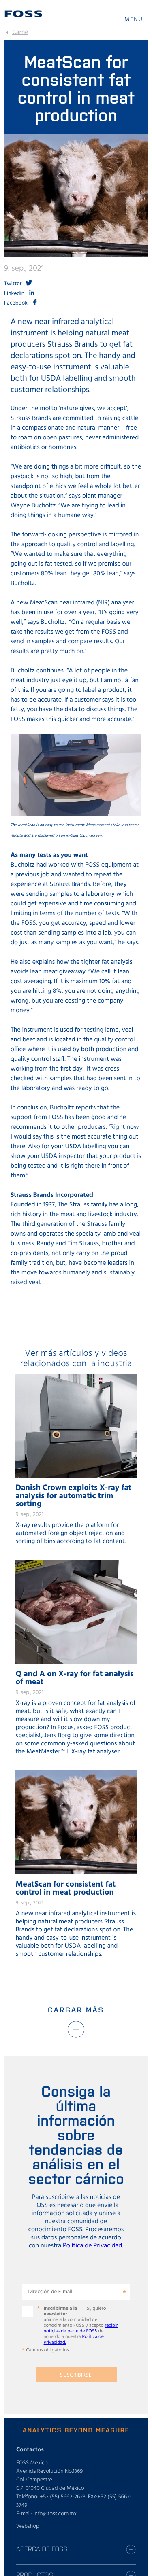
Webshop (28, 2526)
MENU (134, 20)
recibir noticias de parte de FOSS (81, 2328)
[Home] (24, 14)
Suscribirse (76, 2375)
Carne (20, 32)
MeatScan (44, 603)
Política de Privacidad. (93, 2246)
